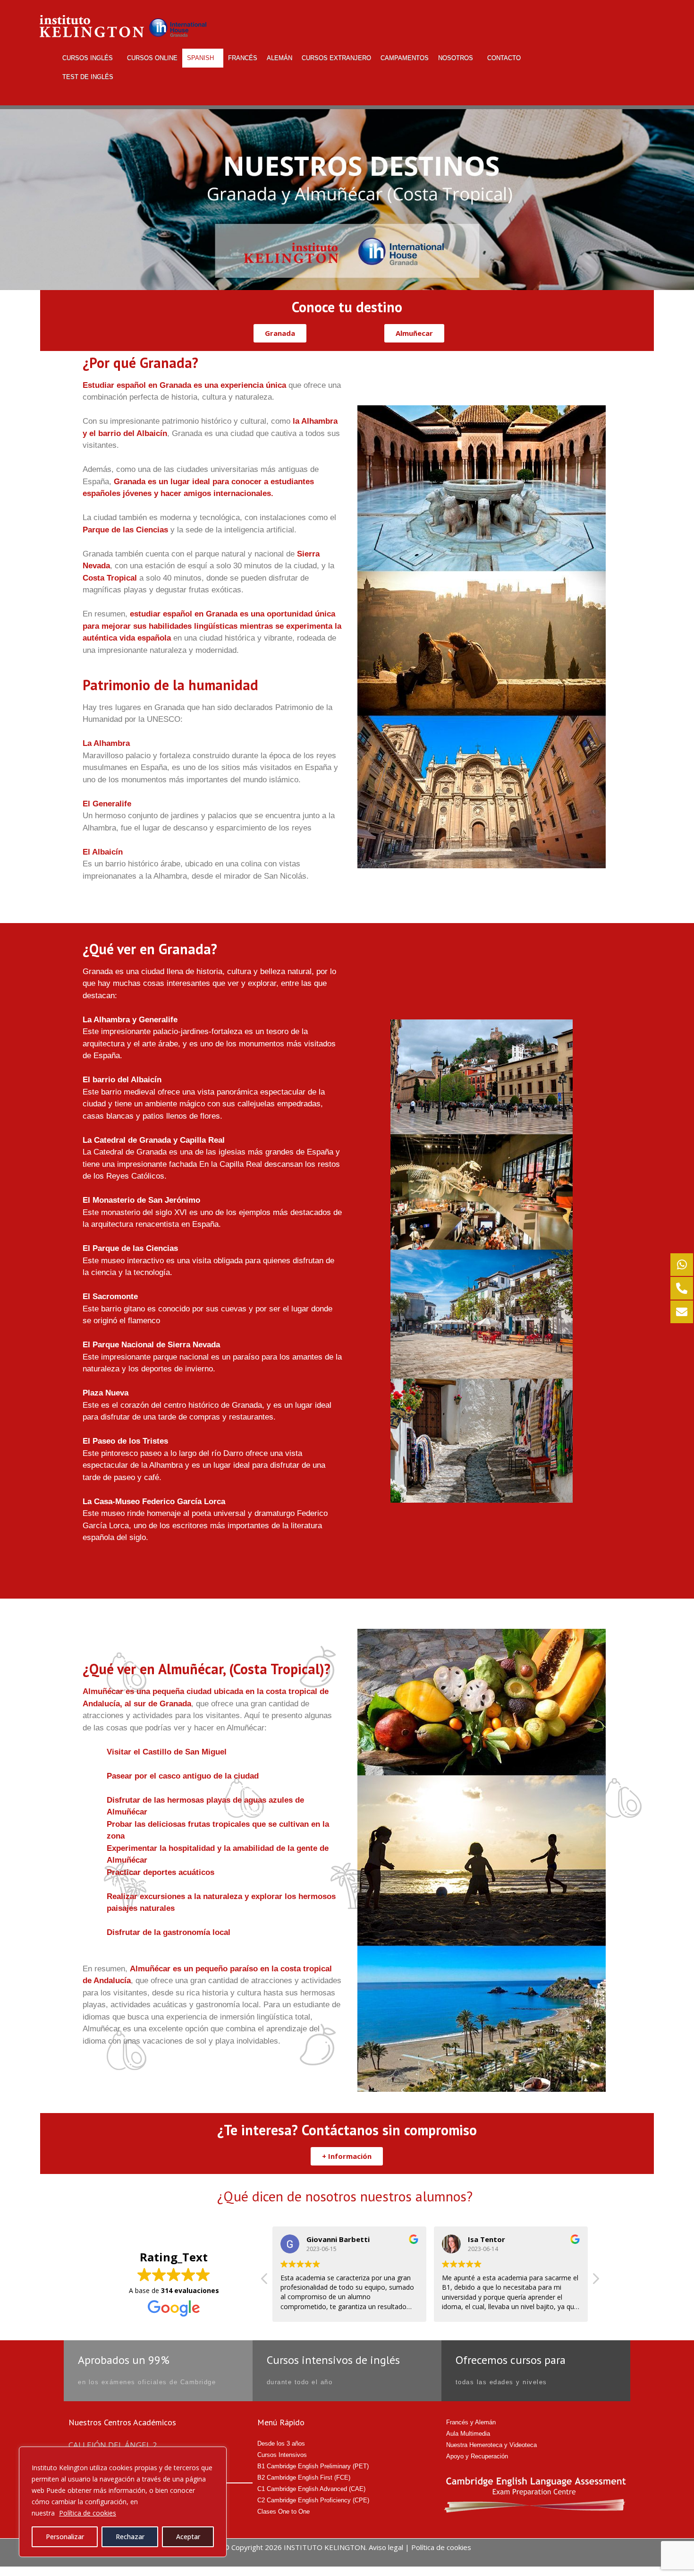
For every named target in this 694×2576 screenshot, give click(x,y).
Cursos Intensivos (282, 2455)
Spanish (200, 58)
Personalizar (65, 2537)
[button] (280, 333)
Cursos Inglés (88, 58)
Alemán (279, 58)
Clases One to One (284, 2512)
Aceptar (188, 2537)
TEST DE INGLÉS (88, 77)
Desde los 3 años (281, 2443)
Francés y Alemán (471, 2422)
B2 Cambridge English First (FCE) (304, 2478)
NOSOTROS (456, 58)
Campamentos (405, 58)
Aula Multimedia (468, 2434)
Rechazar (130, 2537)
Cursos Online (152, 58)
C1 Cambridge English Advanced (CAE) (311, 2489)
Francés (243, 58)
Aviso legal (386, 2547)
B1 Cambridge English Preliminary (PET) (313, 2466)
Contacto (504, 58)
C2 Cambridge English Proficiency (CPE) (313, 2500)
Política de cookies (88, 2513)
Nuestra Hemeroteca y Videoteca (491, 2445)
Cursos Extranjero (336, 58)
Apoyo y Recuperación (477, 2456)
